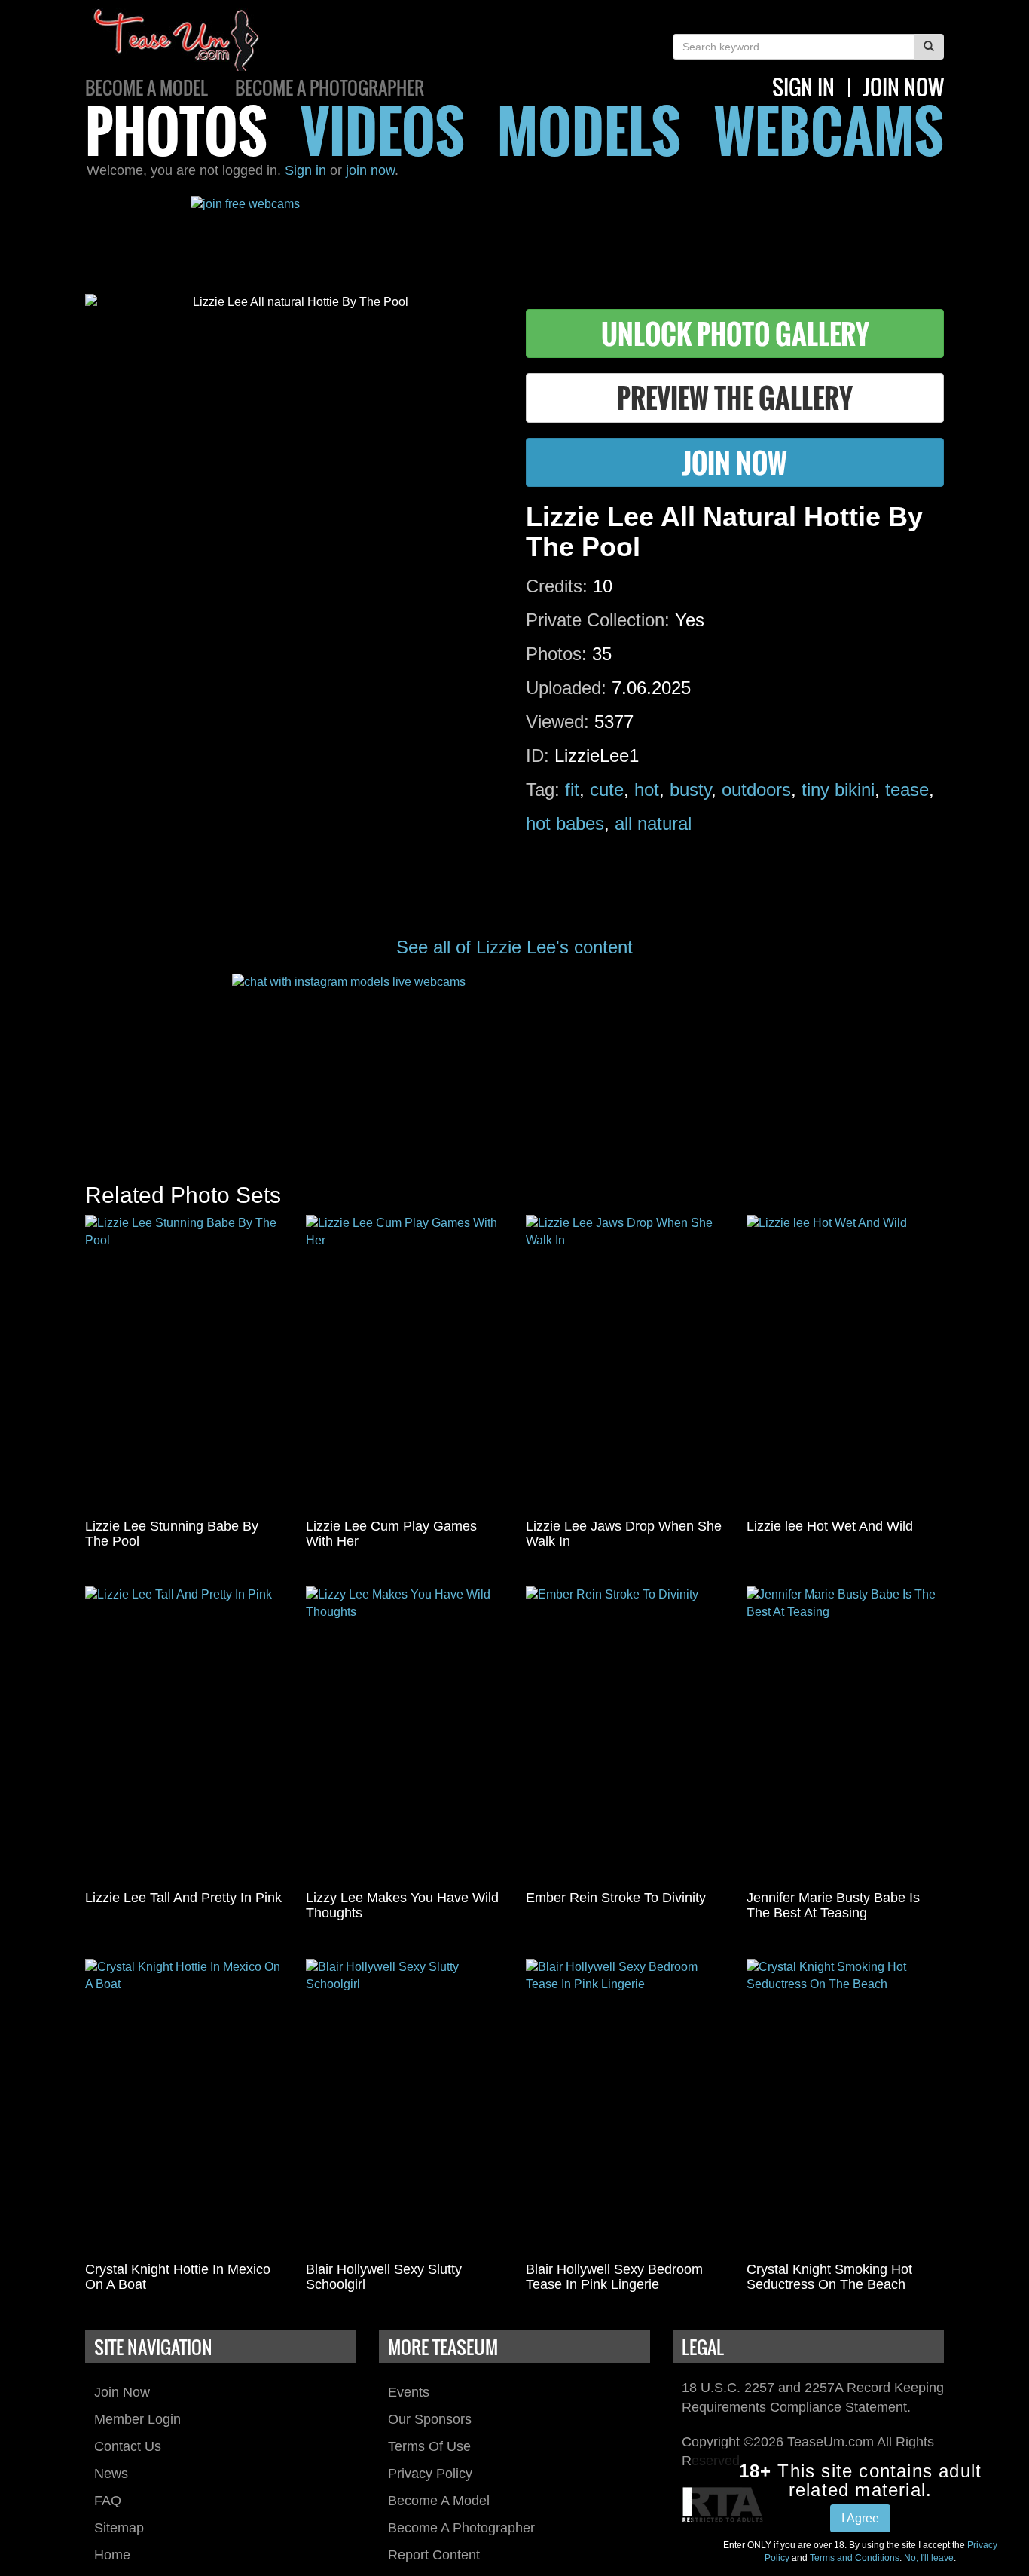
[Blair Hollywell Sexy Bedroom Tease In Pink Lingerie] (625, 2107)
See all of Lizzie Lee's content (514, 947)
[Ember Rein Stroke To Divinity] (625, 1735)
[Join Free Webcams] (514, 234)
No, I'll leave (929, 2558)
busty (690, 789)
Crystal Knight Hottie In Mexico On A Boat (178, 2277)
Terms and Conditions (855, 2558)
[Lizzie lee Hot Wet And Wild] (846, 1363)
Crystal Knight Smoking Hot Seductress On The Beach (829, 2277)
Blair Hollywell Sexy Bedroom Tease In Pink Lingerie (614, 2277)
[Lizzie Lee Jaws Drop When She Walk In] (625, 1363)
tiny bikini (838, 789)
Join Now (122, 2392)
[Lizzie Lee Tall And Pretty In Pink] (184, 1735)
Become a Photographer (330, 87)
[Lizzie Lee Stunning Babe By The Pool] (184, 1363)
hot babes (565, 823)
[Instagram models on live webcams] (514, 1063)
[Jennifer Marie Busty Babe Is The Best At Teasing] (846, 1735)
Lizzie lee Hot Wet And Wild (830, 1526)
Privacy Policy (430, 2474)
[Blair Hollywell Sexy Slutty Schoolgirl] (405, 2107)
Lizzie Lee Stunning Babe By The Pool (172, 1534)
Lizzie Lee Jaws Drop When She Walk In (624, 1534)
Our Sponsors (430, 2419)
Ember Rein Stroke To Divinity (616, 1898)
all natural (653, 823)
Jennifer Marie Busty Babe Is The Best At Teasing (833, 1905)
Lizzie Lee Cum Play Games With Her (391, 1534)
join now (904, 87)
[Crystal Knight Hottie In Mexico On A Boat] (184, 2107)
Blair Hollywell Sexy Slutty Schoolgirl (384, 2277)
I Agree (860, 2518)
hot (647, 789)
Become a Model (147, 87)
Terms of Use (429, 2446)
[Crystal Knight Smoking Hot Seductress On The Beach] (846, 2107)
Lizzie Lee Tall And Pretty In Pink (183, 1898)
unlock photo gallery (735, 333)
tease (907, 789)
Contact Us (128, 2446)
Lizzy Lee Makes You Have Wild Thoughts (402, 1905)
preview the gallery (735, 398)
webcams (829, 130)
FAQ (108, 2501)
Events (409, 2392)
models (589, 130)
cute (607, 789)
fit (572, 789)
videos (383, 130)
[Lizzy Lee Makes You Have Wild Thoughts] (405, 1735)
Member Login (137, 2419)
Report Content (434, 2555)
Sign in (305, 170)
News (111, 2474)
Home (112, 2555)
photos (176, 130)
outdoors (756, 789)
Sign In (803, 87)
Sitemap (119, 2528)
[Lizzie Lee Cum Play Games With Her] (405, 1363)
